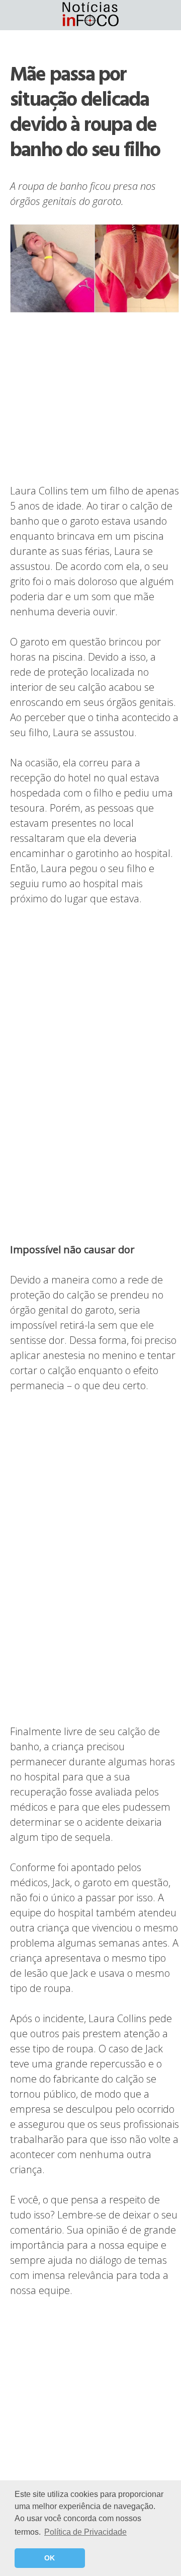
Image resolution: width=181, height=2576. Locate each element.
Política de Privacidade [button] (85, 2532)
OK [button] (50, 2558)
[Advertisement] (95, 399)
